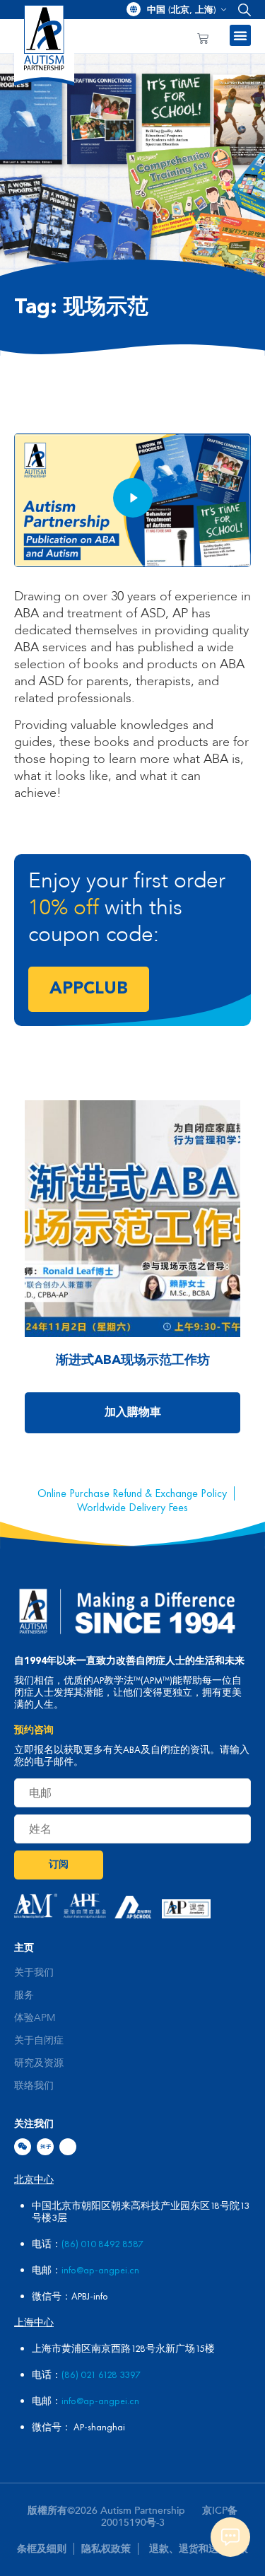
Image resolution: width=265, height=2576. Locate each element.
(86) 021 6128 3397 (101, 2374)
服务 (24, 1995)
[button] (241, 10)
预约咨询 (34, 1730)
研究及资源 (39, 2063)
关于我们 (34, 1973)
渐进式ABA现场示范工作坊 (133, 1360)
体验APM (35, 2018)
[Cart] (203, 39)
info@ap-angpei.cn (100, 2270)
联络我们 (34, 2086)
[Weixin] (23, 2147)
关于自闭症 (39, 2041)
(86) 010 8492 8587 (102, 2244)
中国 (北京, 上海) (182, 10)
